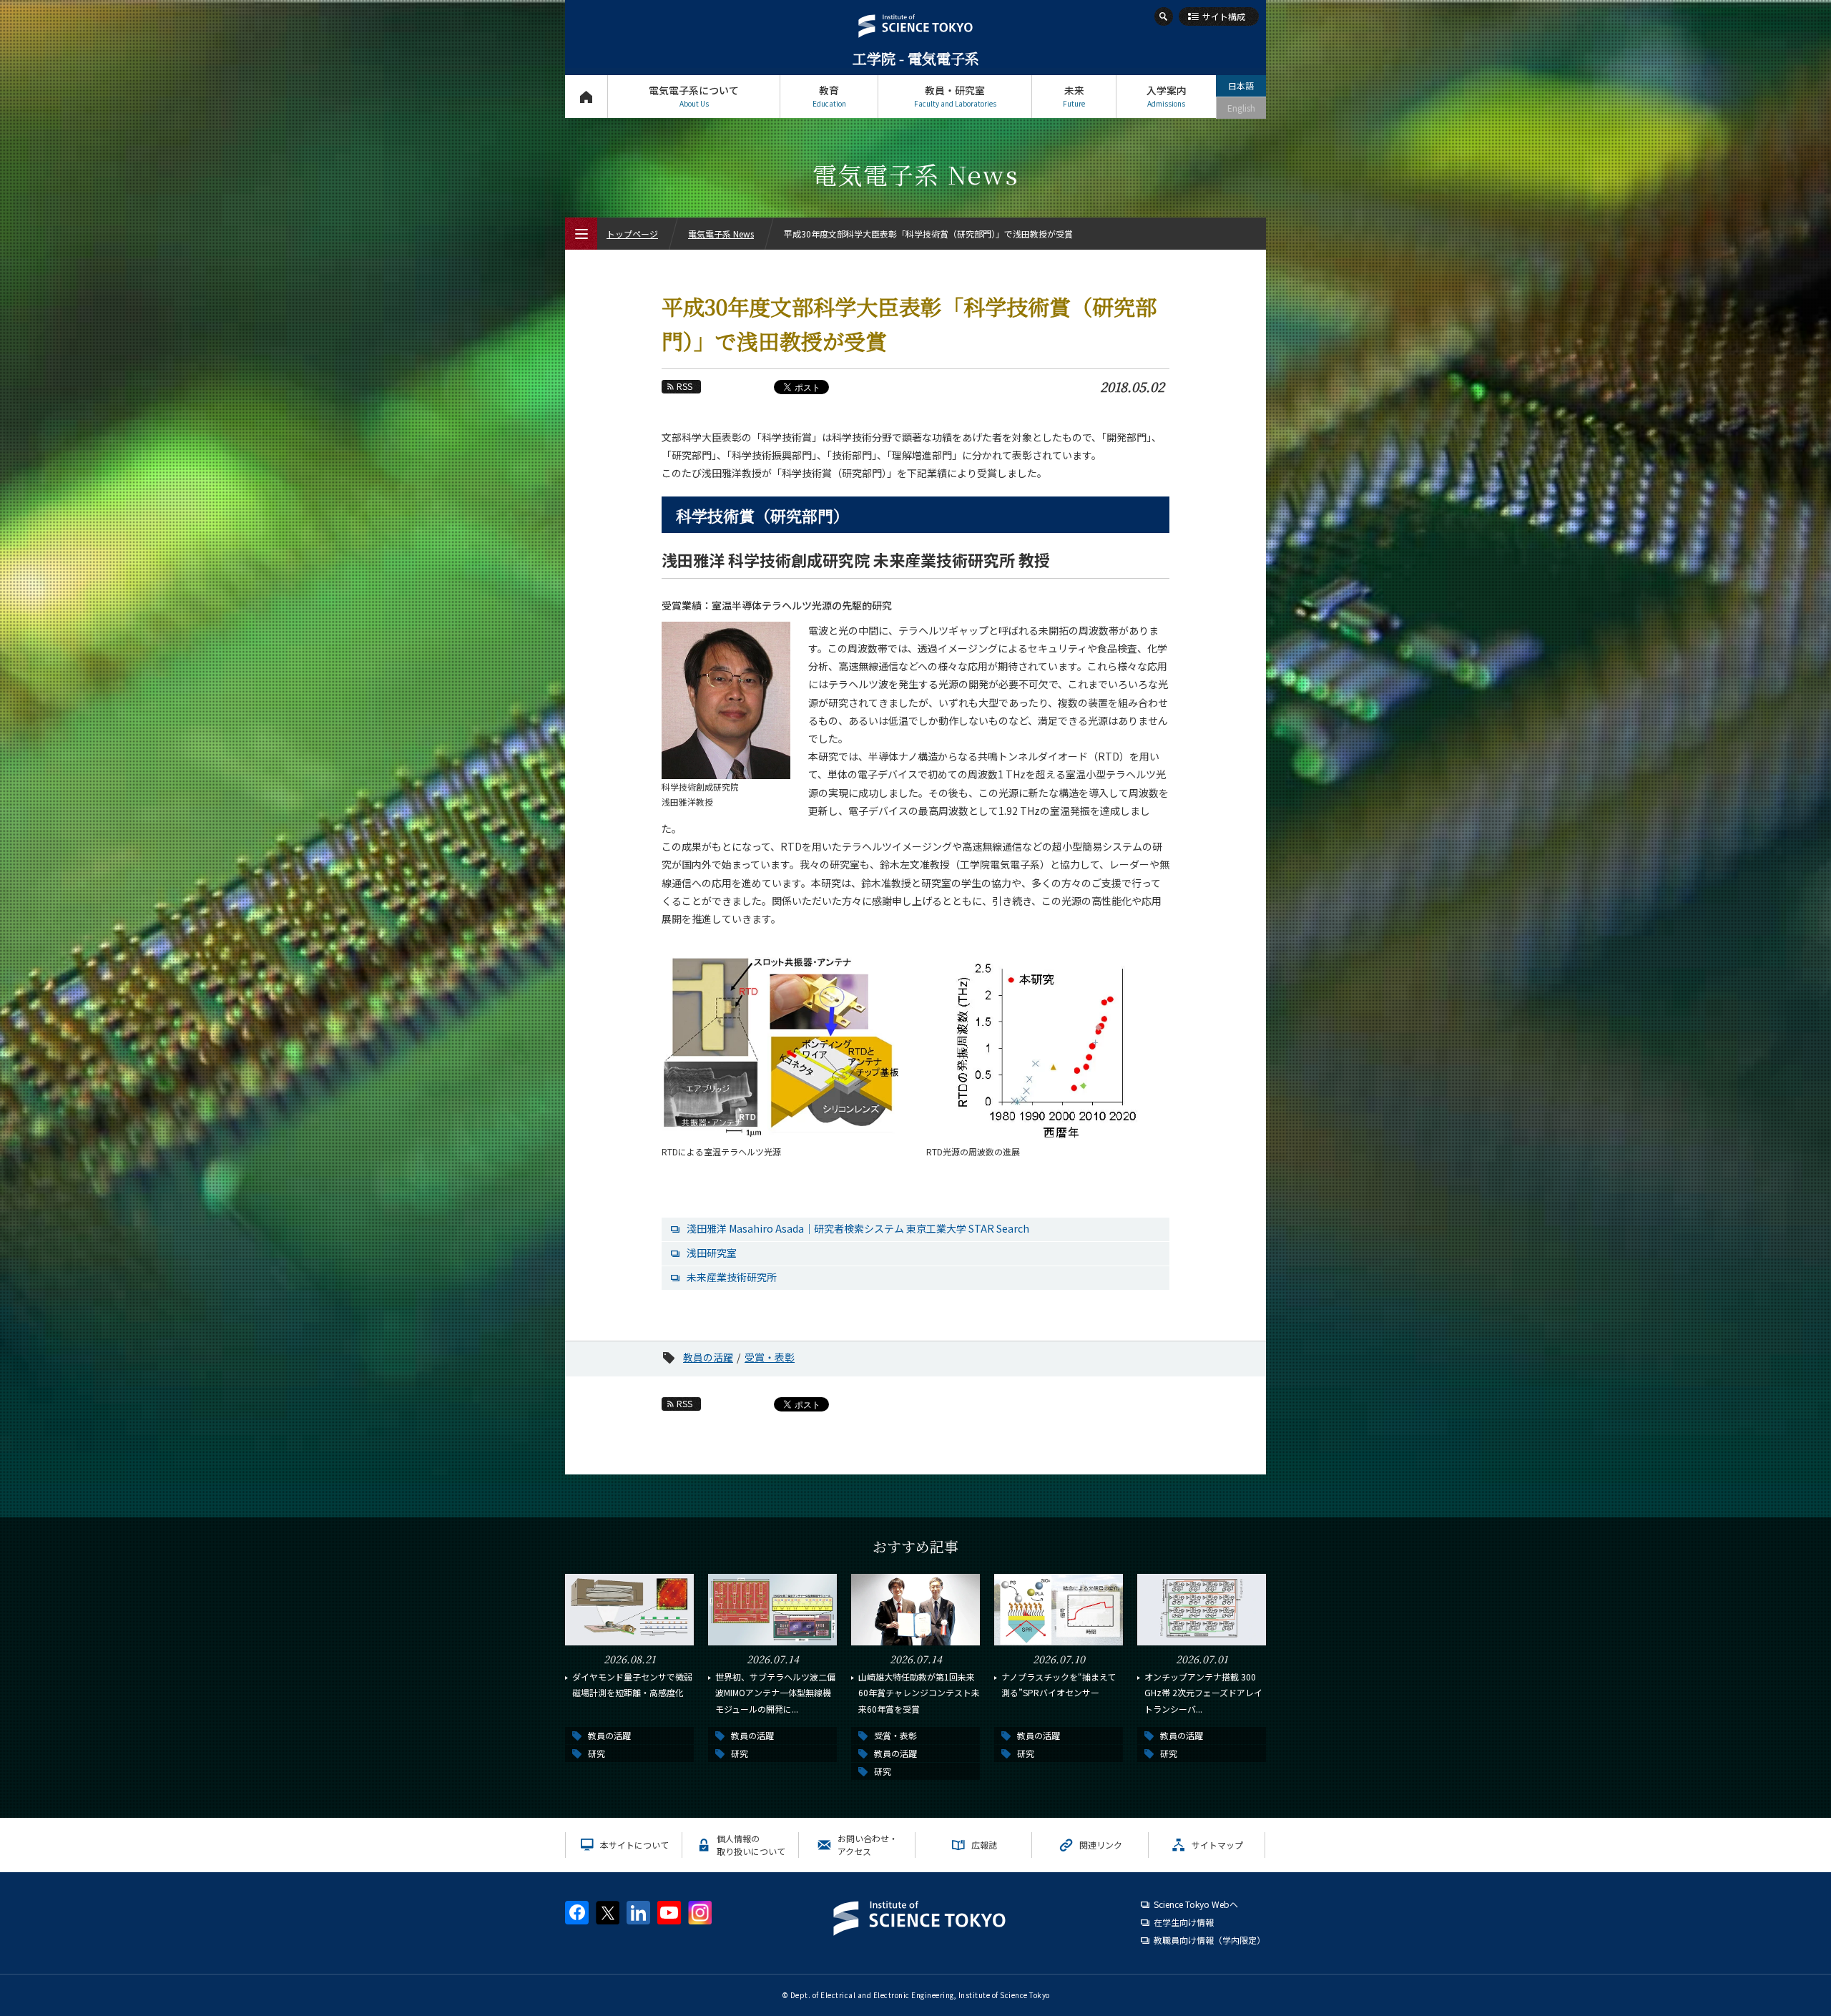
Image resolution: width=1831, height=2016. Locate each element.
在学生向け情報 (1184, 1922)
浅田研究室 (712, 1253)
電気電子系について (694, 96)
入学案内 (1167, 96)
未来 (1074, 96)
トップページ (586, 97)
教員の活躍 (708, 1357)
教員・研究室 (955, 96)
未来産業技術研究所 (732, 1277)
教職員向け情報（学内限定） (1209, 1940)
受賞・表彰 (770, 1357)
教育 (829, 96)
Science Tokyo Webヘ (1196, 1904)
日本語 (1241, 85)
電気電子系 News (721, 234)
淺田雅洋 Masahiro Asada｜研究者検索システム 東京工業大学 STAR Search (858, 1228)
